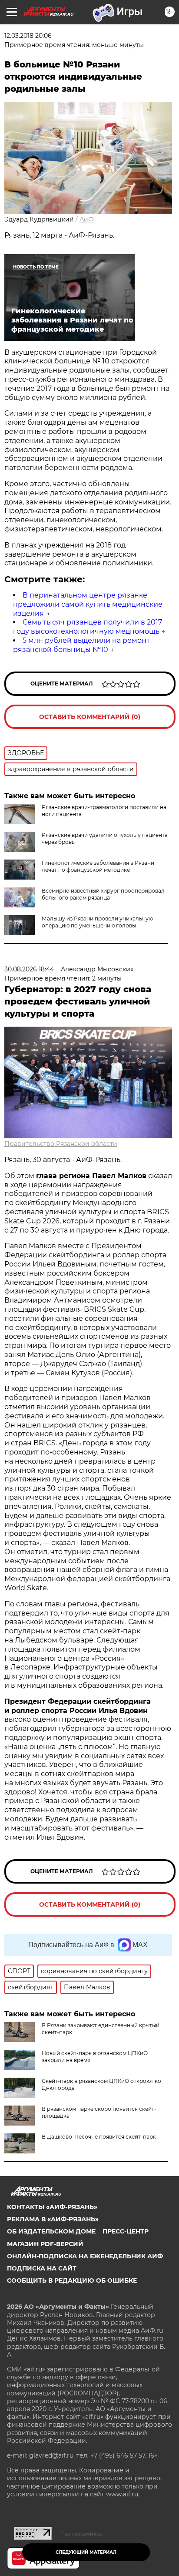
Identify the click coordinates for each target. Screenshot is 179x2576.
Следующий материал (86, 2552)
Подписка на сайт (42, 2268)
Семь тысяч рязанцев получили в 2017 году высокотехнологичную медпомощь (88, 627)
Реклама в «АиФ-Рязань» (53, 2219)
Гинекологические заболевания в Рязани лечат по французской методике (98, 866)
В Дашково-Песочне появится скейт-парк (99, 2137)
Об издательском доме (51, 2231)
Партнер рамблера (82, 2534)
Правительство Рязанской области (61, 1144)
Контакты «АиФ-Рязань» (52, 2207)
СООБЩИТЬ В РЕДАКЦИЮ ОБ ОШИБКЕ (72, 2280)
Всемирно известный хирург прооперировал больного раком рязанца (103, 894)
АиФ (87, 219)
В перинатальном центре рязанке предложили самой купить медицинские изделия (88, 604)
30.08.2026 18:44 (29, 969)
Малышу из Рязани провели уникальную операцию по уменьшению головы (97, 922)
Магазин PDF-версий (45, 2244)
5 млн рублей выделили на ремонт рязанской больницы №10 (81, 645)
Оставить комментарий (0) (90, 717)
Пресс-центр (126, 2231)
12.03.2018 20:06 (28, 36)
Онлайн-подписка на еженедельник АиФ (85, 2256)
